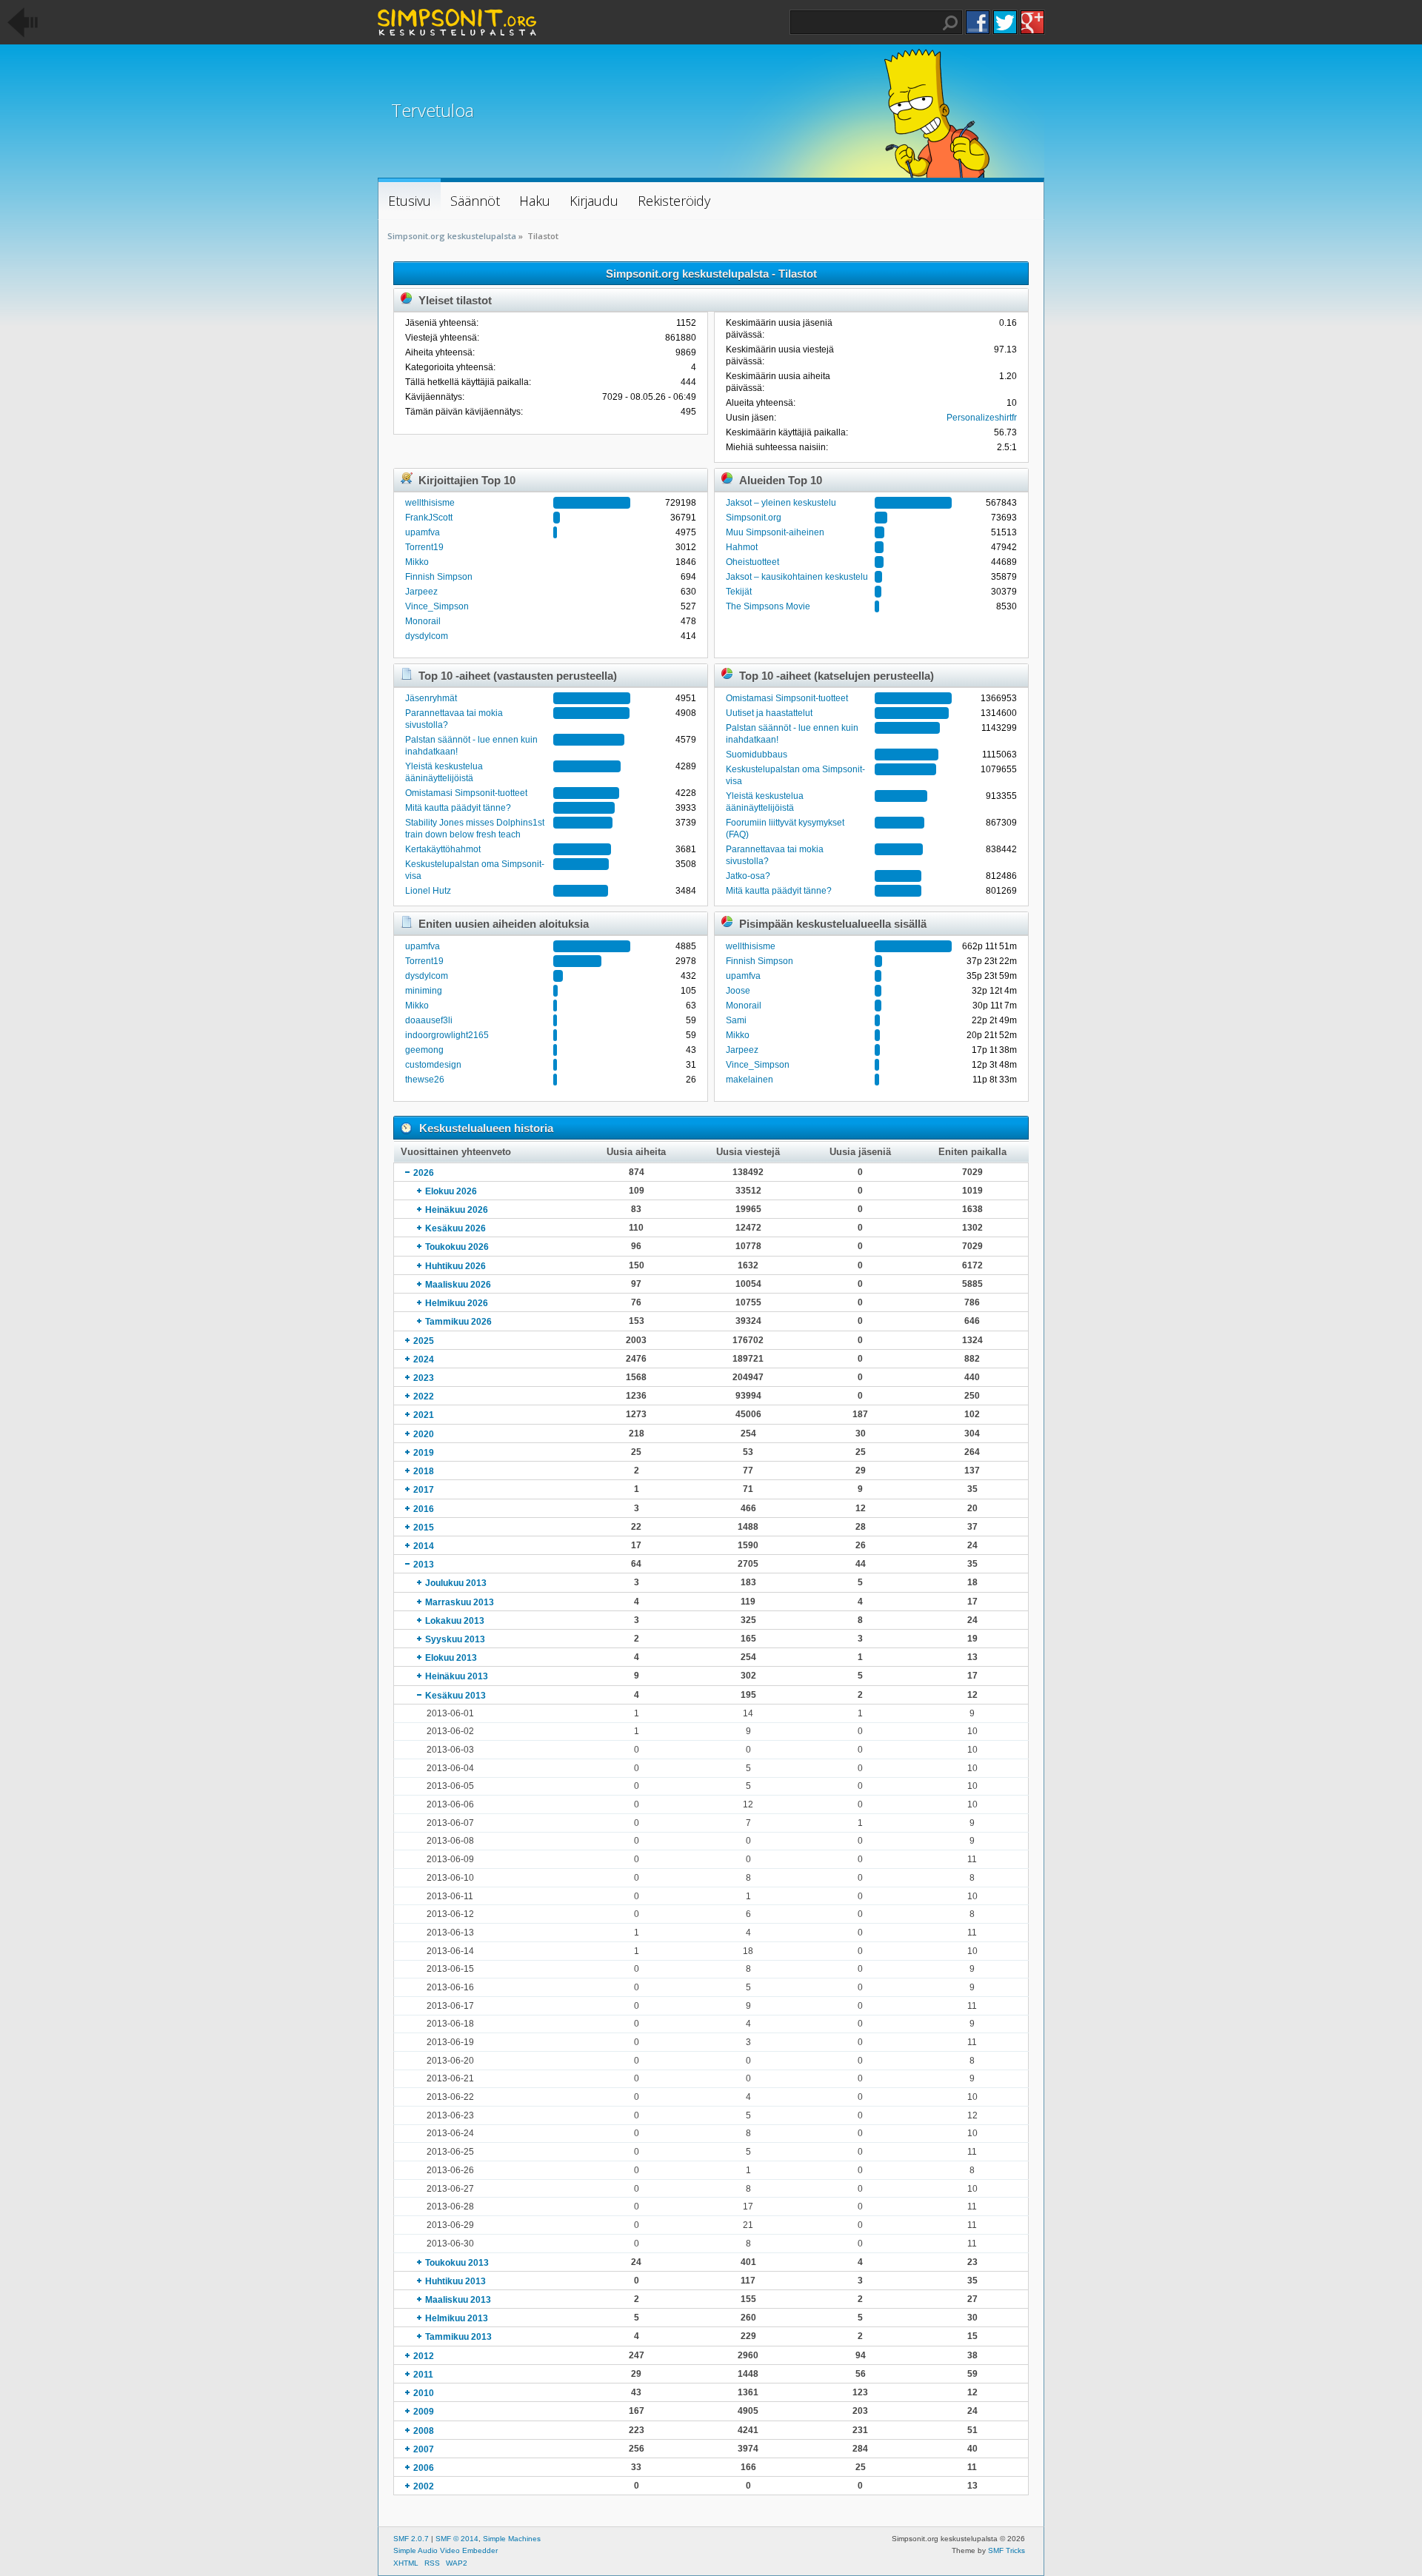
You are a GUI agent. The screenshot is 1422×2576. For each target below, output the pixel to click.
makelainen (750, 1080)
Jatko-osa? (748, 876)
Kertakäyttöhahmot (443, 849)
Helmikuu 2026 (457, 1303)
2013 (424, 1565)
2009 (424, 2412)
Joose (738, 991)
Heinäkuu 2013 (457, 1676)
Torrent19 (424, 547)
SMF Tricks (1007, 2550)
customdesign (433, 1065)
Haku (950, 23)
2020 (424, 1434)
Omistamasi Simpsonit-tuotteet (466, 793)
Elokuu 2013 (451, 1658)
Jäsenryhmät (431, 698)
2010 (424, 2393)
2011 (423, 2375)
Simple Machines (512, 2539)
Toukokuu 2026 (457, 1247)
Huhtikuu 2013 (455, 2281)
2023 (424, 1378)
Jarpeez (421, 592)
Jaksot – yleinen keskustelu (781, 503)
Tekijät (739, 592)
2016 (424, 1509)
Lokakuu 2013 (455, 1621)
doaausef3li (429, 1020)
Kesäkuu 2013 (455, 1696)
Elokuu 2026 (451, 1191)
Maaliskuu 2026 (458, 1285)
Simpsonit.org (754, 518)
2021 (424, 1415)
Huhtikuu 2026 (455, 1266)
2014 (424, 1546)
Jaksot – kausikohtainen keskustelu (797, 577)
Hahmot (742, 547)
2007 (424, 2449)
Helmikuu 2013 (457, 2318)
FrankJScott (429, 518)
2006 (424, 2468)
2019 (424, 1453)
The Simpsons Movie (768, 606)
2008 (424, 2431)
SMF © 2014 (457, 2539)
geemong (424, 1050)
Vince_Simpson (437, 606)
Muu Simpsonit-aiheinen (775, 532)
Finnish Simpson (439, 577)
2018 (424, 1471)
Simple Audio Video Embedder (445, 2550)
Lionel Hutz (428, 891)
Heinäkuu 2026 (457, 1210)
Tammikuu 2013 (458, 2337)
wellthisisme (430, 503)
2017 (424, 1490)
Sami (736, 1020)
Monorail (423, 621)
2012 (424, 2356)
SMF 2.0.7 (411, 2539)
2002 (424, 2486)
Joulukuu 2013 (456, 1583)
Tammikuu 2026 (458, 1322)
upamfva (423, 532)
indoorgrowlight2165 (447, 1035)
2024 (424, 1359)
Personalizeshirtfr (982, 418)
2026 (424, 1173)
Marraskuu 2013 (460, 1602)
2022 (424, 1396)
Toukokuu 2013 (457, 2263)
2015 (424, 1528)
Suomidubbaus (757, 755)
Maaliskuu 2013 (458, 2300)
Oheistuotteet (752, 562)
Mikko (417, 562)
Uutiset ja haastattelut (769, 713)
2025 (424, 1341)
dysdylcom (427, 636)
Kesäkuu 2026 (455, 1228)
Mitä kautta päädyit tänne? (458, 808)
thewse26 (425, 1080)
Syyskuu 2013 (455, 1639)
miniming (424, 991)
